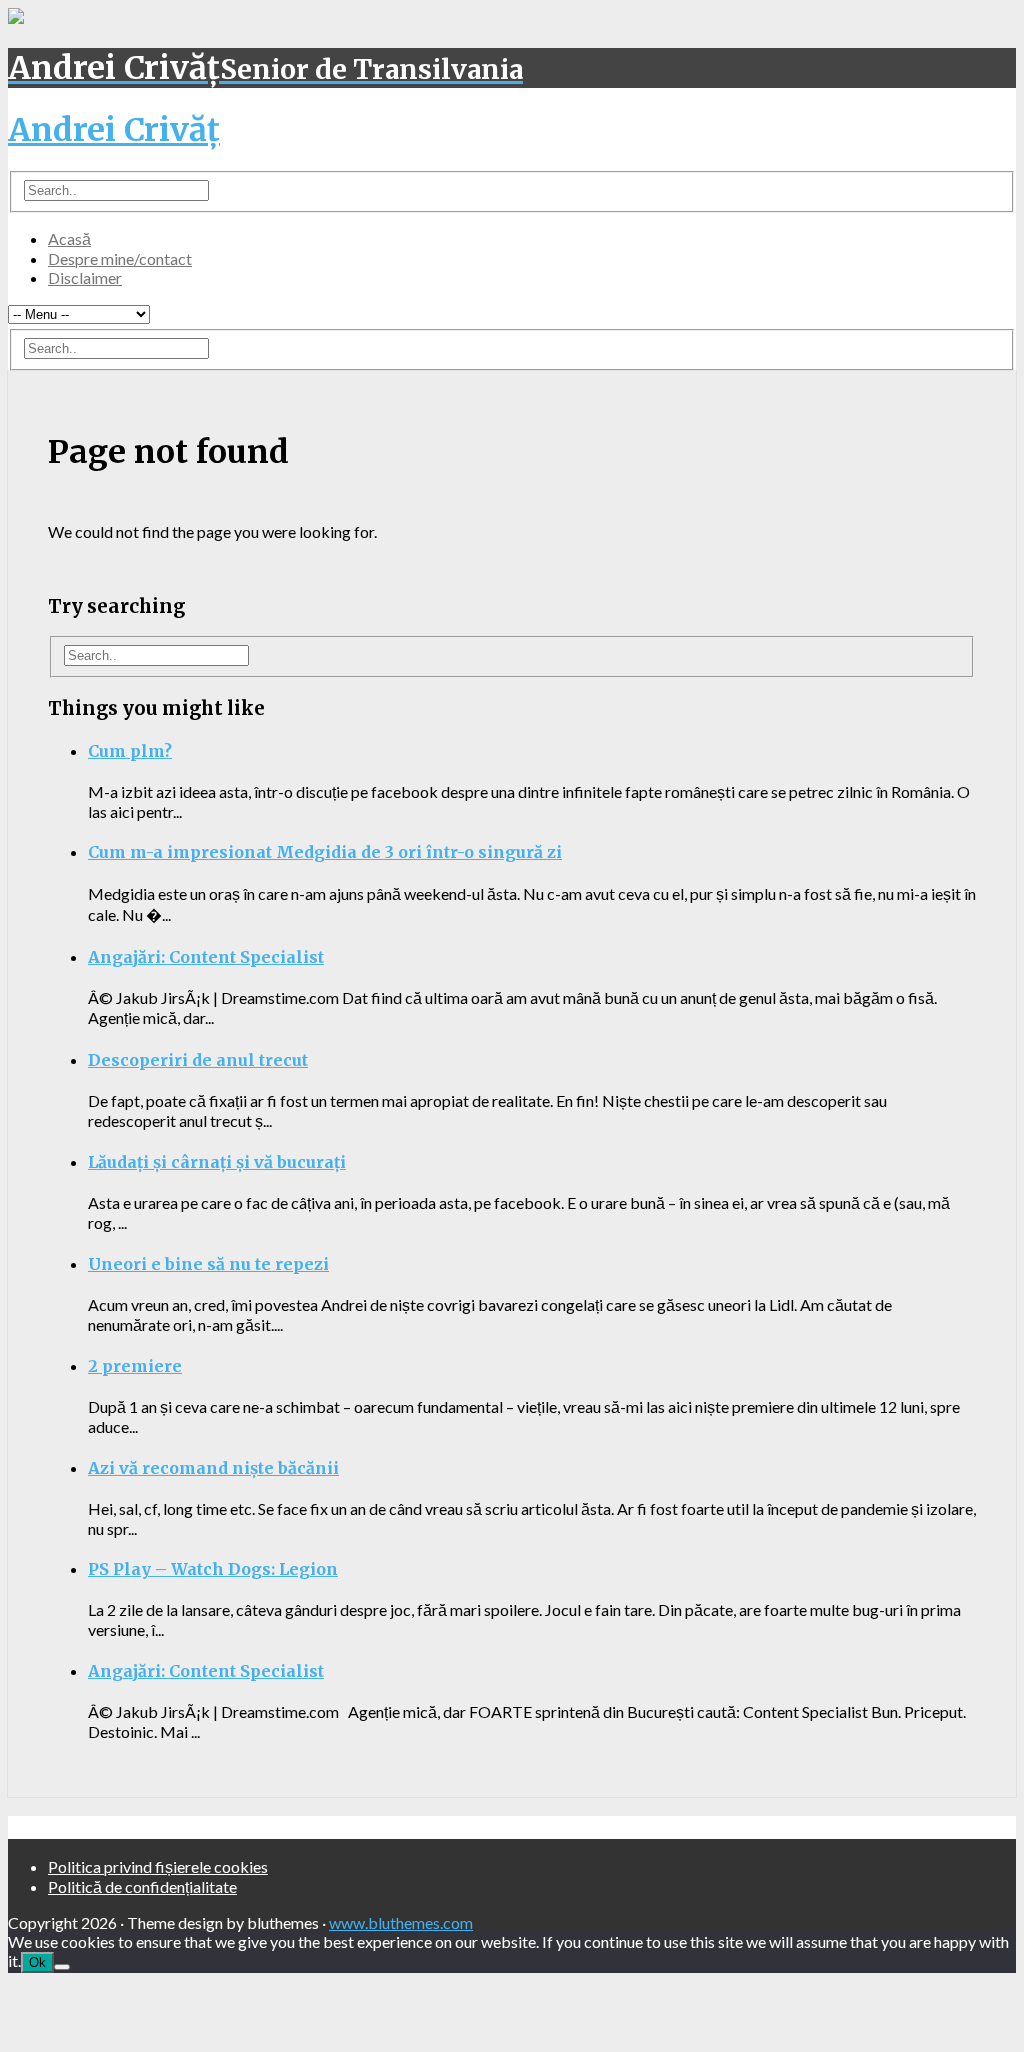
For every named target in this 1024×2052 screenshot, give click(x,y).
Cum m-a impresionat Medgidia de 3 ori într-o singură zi (325, 852)
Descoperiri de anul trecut (198, 1060)
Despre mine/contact (120, 258)
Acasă (69, 238)
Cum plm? (130, 751)
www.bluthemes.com (401, 1922)
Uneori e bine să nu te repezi (208, 1264)
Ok (37, 1962)
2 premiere (135, 1366)
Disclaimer (85, 277)
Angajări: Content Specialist (206, 957)
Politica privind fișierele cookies (158, 1866)
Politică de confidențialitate (142, 1886)
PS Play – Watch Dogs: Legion (213, 1569)
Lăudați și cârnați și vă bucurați (217, 1162)
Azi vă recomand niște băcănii (213, 1468)
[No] (62, 1967)
